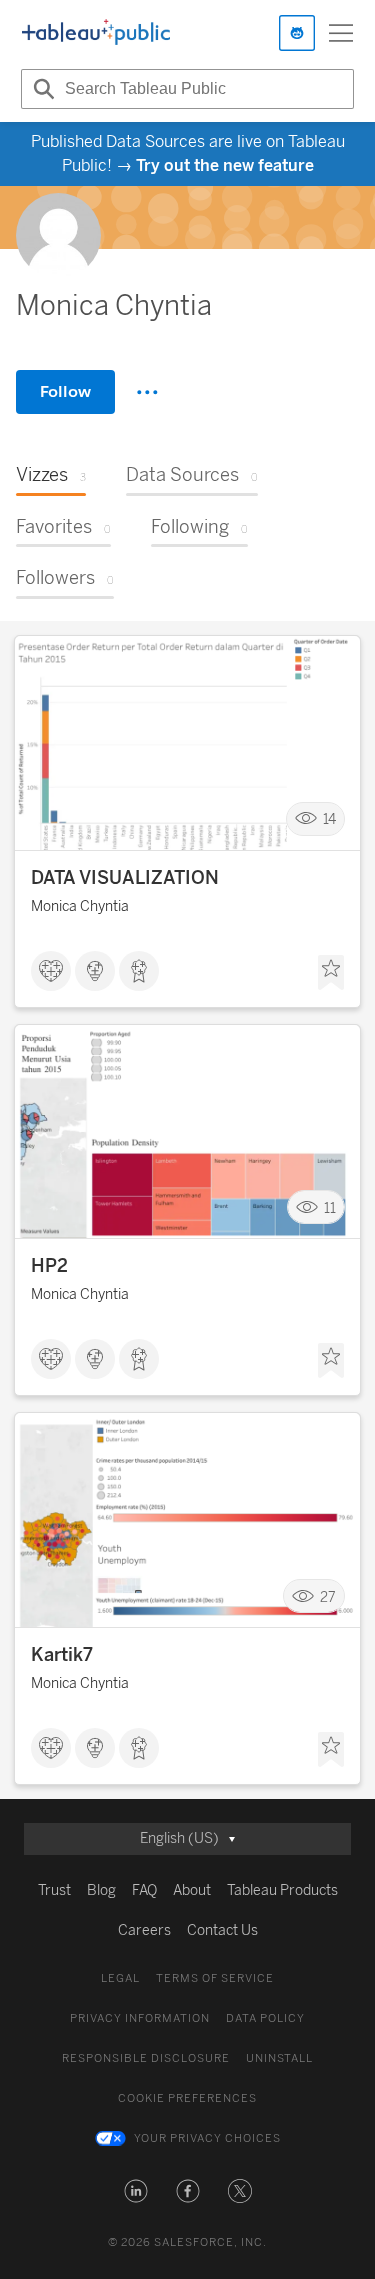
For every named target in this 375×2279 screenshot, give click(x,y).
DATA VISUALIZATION (125, 878)
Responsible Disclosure (146, 2058)
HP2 (49, 1266)
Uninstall (279, 2058)
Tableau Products (282, 1890)
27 (328, 1596)
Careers (144, 1930)
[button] (136, 2191)
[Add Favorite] (331, 973)
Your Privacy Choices (207, 2138)
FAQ (144, 1890)
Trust (54, 1890)
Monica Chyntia (80, 906)
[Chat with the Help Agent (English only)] (297, 33)
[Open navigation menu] (341, 33)
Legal (120, 1978)
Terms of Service (215, 1978)
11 (330, 1207)
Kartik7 (62, 1655)
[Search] (41, 89)
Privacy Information (140, 2018)
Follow (65, 391)
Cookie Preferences (187, 2098)
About (192, 1890)
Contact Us (222, 1930)
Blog (101, 1890)
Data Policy (265, 2018)
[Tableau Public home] (96, 33)
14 (329, 819)
